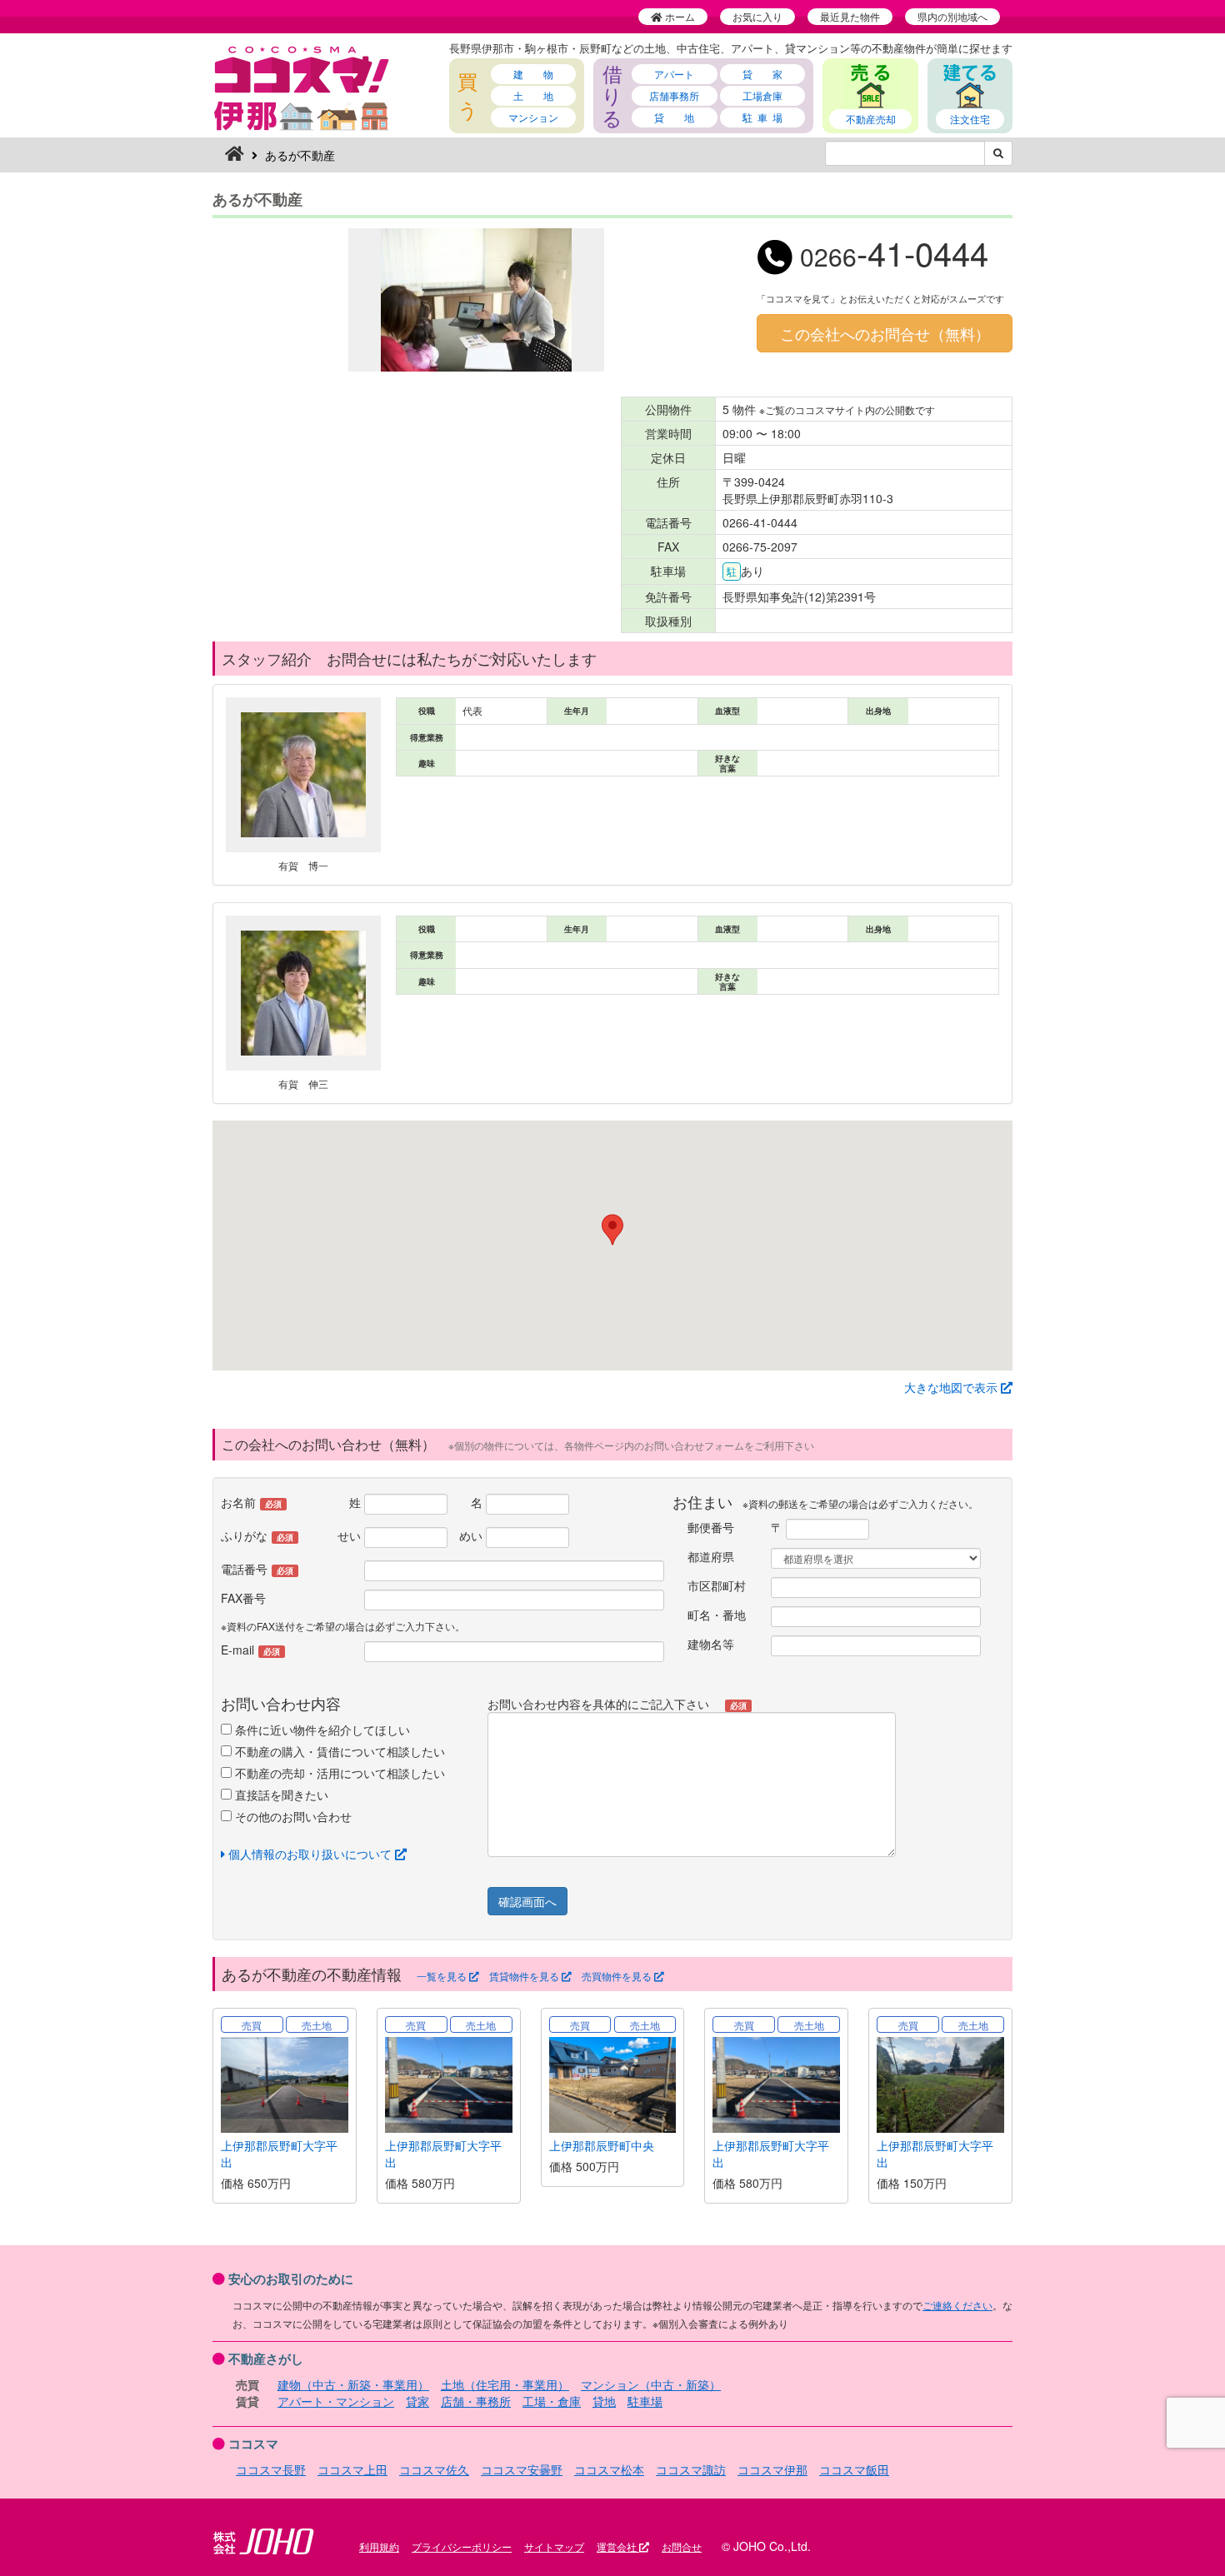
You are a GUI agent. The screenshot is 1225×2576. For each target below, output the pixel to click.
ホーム (679, 16)
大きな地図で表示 (952, 1387)
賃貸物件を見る (525, 1976)
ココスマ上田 (352, 2469)
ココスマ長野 (271, 2469)
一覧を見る (443, 1976)
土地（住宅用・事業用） (505, 2384)
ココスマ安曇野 (522, 2469)
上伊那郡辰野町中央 (602, 2145)
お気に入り (757, 16)
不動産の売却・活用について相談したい (338, 1773)
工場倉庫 (762, 95)
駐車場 (645, 2401)
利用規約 (379, 2546)
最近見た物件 (850, 16)
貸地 (604, 2401)
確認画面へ (527, 1901)
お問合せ (682, 2546)
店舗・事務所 (476, 2401)
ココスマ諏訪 (691, 2469)
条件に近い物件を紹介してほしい (321, 1730)
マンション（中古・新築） (651, 2384)
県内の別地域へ (952, 16)
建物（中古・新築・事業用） (353, 2384)
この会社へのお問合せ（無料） (885, 333)
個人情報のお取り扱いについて (310, 1854)
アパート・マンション (336, 2401)
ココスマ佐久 (434, 2469)
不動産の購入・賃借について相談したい (338, 1751)
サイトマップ (554, 2546)
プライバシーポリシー (462, 2546)
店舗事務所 (674, 95)
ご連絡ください (957, 2305)
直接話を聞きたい (280, 1795)
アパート (674, 74)
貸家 (417, 2401)
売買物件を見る (618, 1976)
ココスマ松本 (609, 2469)
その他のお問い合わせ (292, 1816)
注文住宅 (970, 119)
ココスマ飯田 (854, 2469)
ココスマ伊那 (772, 2469)
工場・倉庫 (552, 2401)
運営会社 (618, 2546)
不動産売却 (871, 119)
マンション (533, 117)
